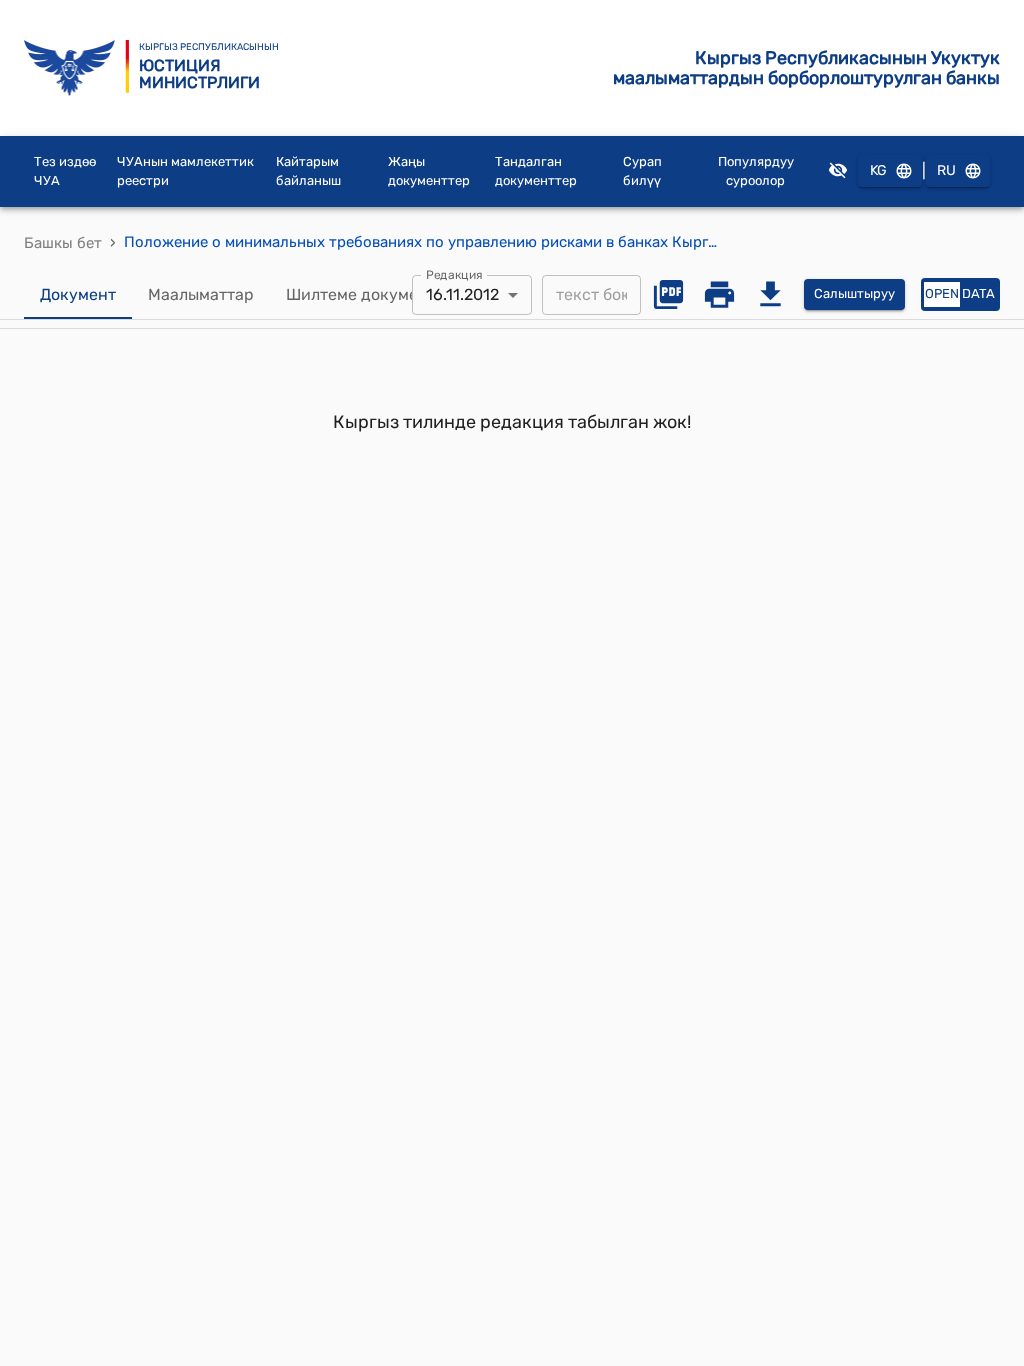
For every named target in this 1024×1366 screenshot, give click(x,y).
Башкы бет (63, 243)
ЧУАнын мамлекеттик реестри (185, 171)
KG (878, 170)
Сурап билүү (642, 171)
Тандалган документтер (536, 171)
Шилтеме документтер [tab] (374, 294)
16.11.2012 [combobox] (462, 294)
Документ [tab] (78, 294)
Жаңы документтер (429, 171)
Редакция (454, 274)
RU (946, 170)
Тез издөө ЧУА (65, 171)
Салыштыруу (854, 293)
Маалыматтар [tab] (201, 294)
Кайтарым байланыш (308, 171)
